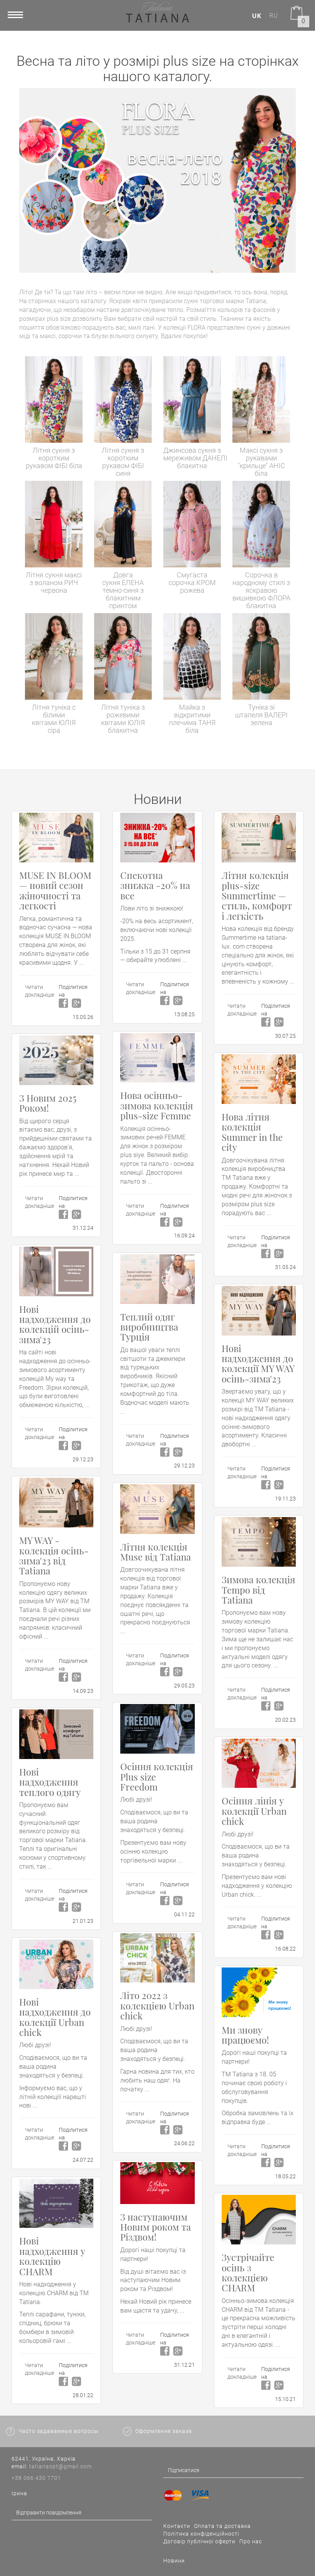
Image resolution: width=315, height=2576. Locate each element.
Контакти (177, 2526)
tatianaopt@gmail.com (61, 2466)
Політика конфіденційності (201, 2534)
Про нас (251, 2541)
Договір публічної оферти (199, 2541)
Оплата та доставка (222, 2526)
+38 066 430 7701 (36, 2478)
